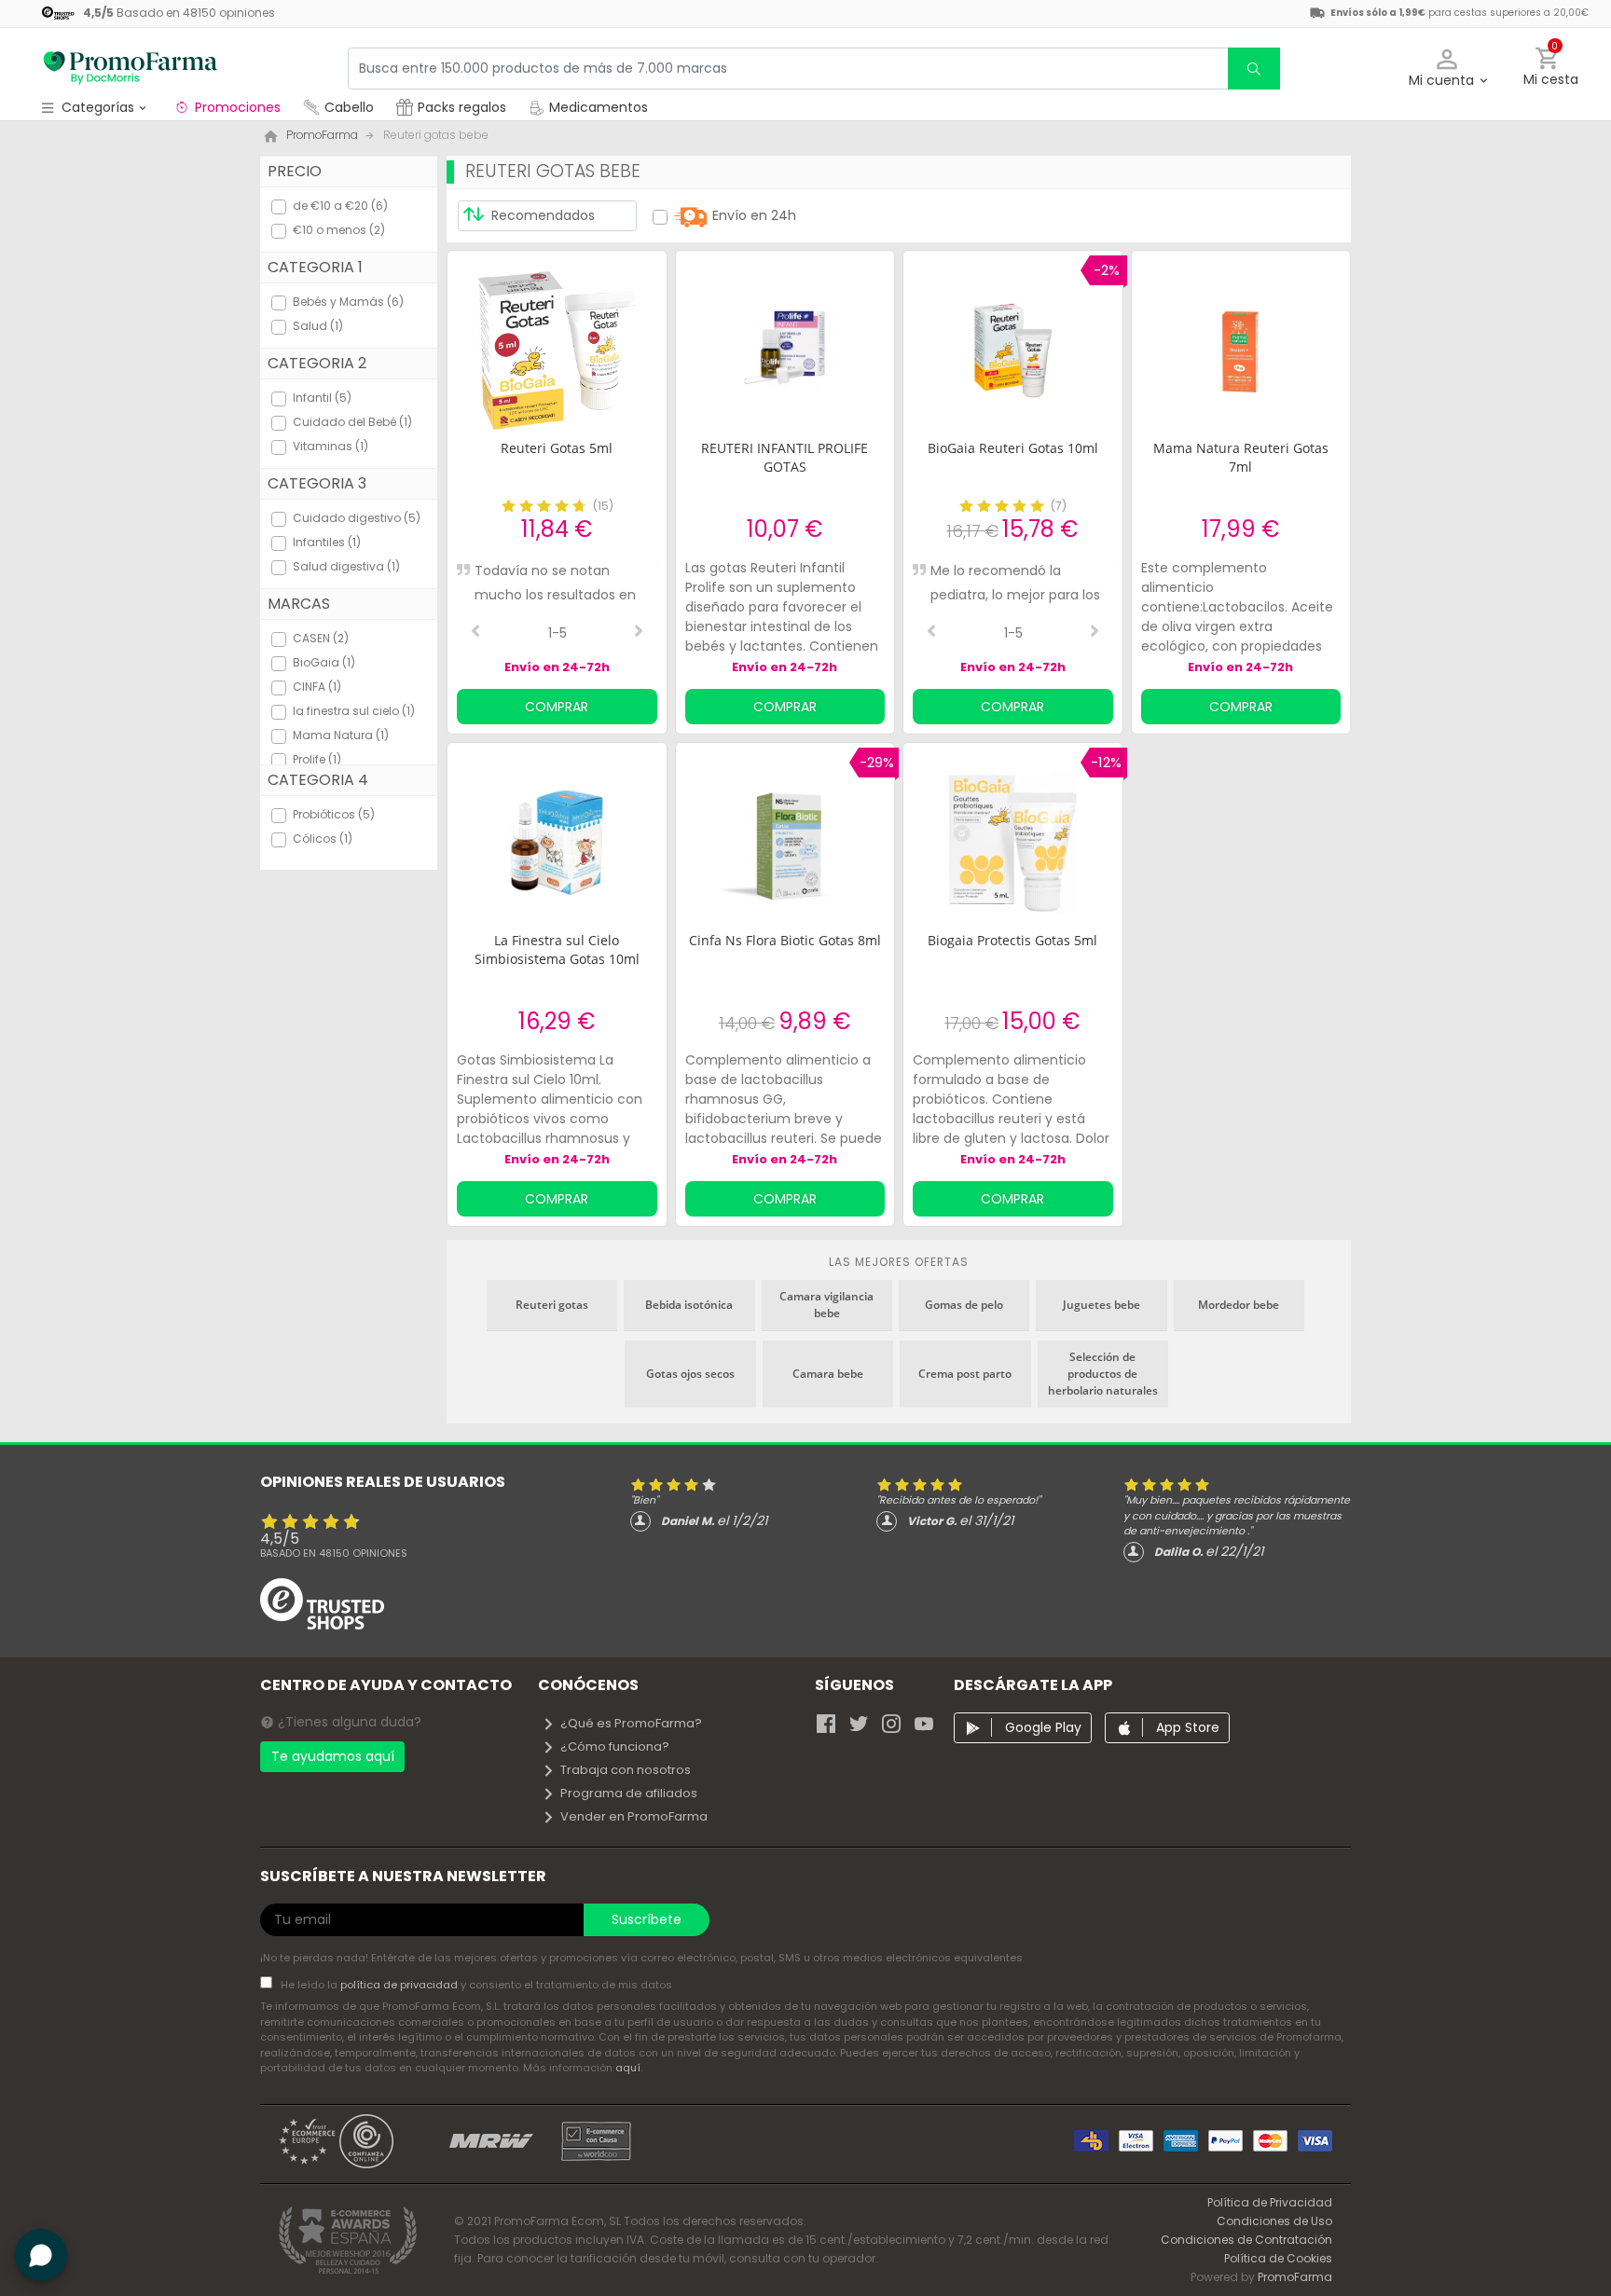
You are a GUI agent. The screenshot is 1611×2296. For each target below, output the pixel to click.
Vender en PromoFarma (634, 1816)
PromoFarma (1295, 2277)
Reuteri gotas (552, 1305)
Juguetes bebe (1102, 1305)
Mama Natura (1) (341, 735)
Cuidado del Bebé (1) (352, 422)
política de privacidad (400, 1985)
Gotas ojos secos (690, 1374)
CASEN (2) (321, 638)
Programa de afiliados (629, 1793)
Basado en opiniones (334, 1553)
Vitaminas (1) (330, 446)
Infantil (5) (322, 398)
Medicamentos (597, 107)
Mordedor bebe (1239, 1305)
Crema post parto (965, 1374)
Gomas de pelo (964, 1305)
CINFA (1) (317, 687)
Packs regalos (462, 107)
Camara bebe (828, 1374)
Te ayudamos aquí (333, 1756)
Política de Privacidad (1270, 2202)
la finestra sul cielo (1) (354, 711)
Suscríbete (647, 1919)
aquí (628, 2068)
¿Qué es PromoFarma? (631, 1723)
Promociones (238, 107)
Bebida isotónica (689, 1305)
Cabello (349, 107)
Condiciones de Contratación (1246, 2240)
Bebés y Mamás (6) (348, 302)
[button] (1447, 69)
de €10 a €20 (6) (340, 206)
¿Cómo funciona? (615, 1746)
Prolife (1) (317, 759)
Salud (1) (318, 326)
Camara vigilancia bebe (826, 1305)
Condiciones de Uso (1274, 2221)
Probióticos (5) (334, 814)
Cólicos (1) (323, 839)
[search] (1254, 69)
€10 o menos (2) (339, 230)
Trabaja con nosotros (626, 1770)
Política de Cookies (1278, 2258)
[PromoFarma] (131, 68)
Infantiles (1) (327, 542)
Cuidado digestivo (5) (357, 518)
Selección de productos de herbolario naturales (1103, 1374)
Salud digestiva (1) (346, 566)
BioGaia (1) (324, 662)
